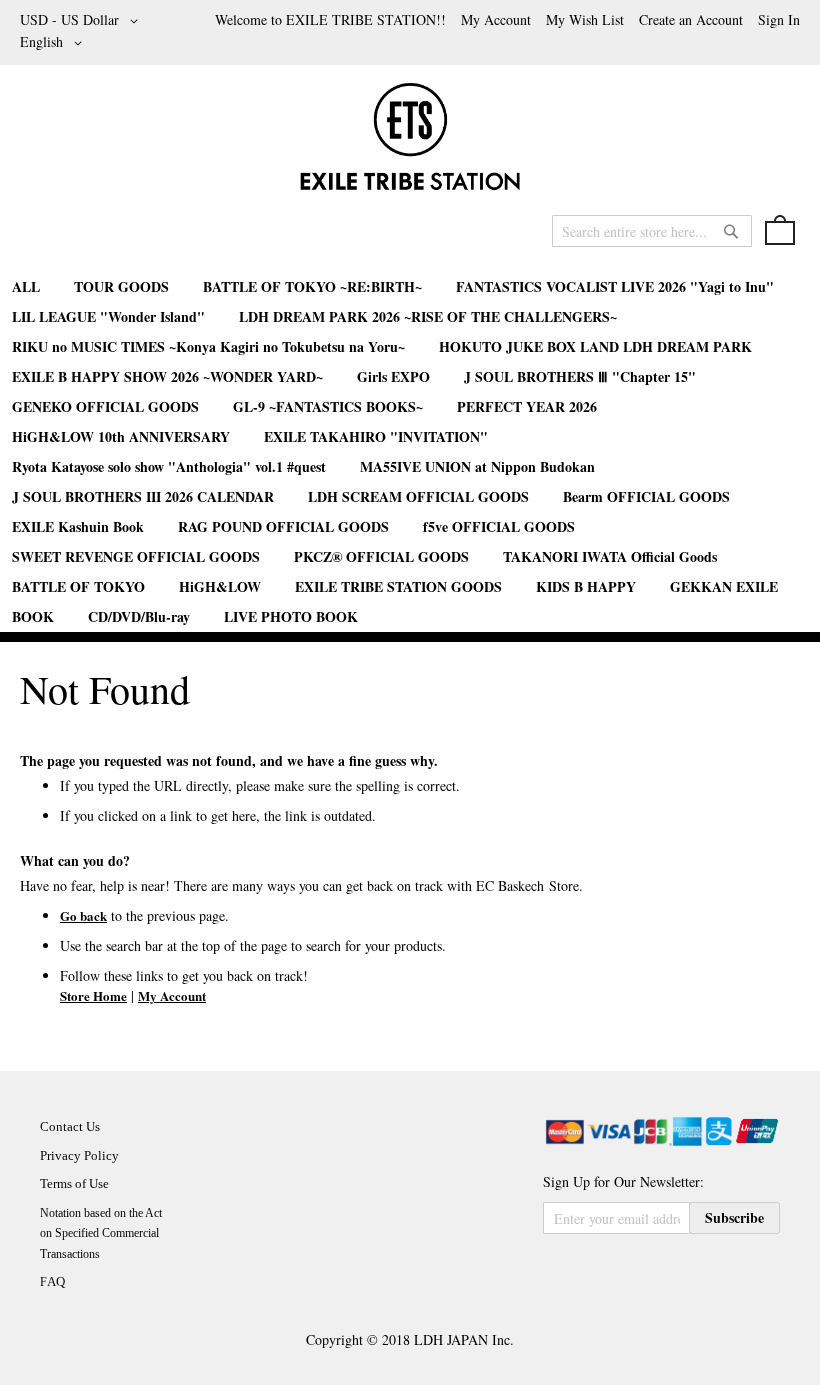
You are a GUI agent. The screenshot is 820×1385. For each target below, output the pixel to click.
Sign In (779, 19)
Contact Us (70, 1126)
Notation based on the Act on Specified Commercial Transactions (101, 1233)
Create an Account (691, 19)
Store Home (93, 995)
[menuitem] (26, 286)
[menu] (410, 452)
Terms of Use (74, 1183)
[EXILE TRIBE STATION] (410, 145)
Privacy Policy (79, 1155)
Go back (83, 915)
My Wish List (585, 19)
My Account (496, 19)
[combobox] (652, 231)
